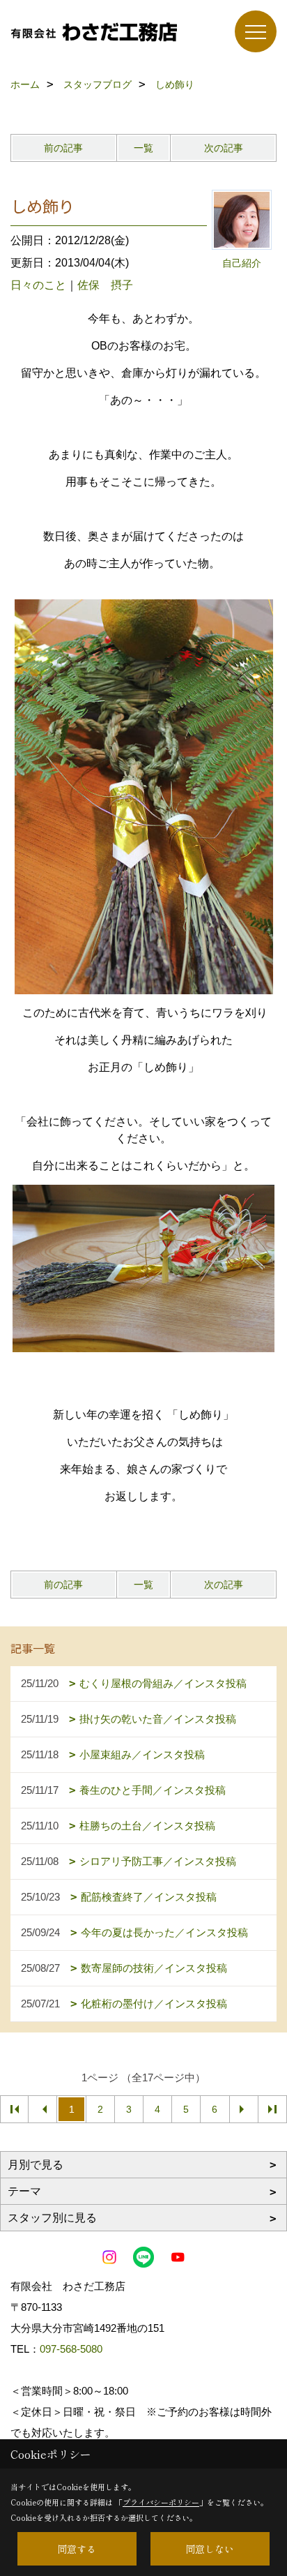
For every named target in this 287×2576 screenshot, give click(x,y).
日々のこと (38, 285)
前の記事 (63, 148)
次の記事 (224, 148)
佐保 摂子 (105, 285)
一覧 (143, 148)
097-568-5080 (71, 2349)
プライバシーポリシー (161, 2502)
